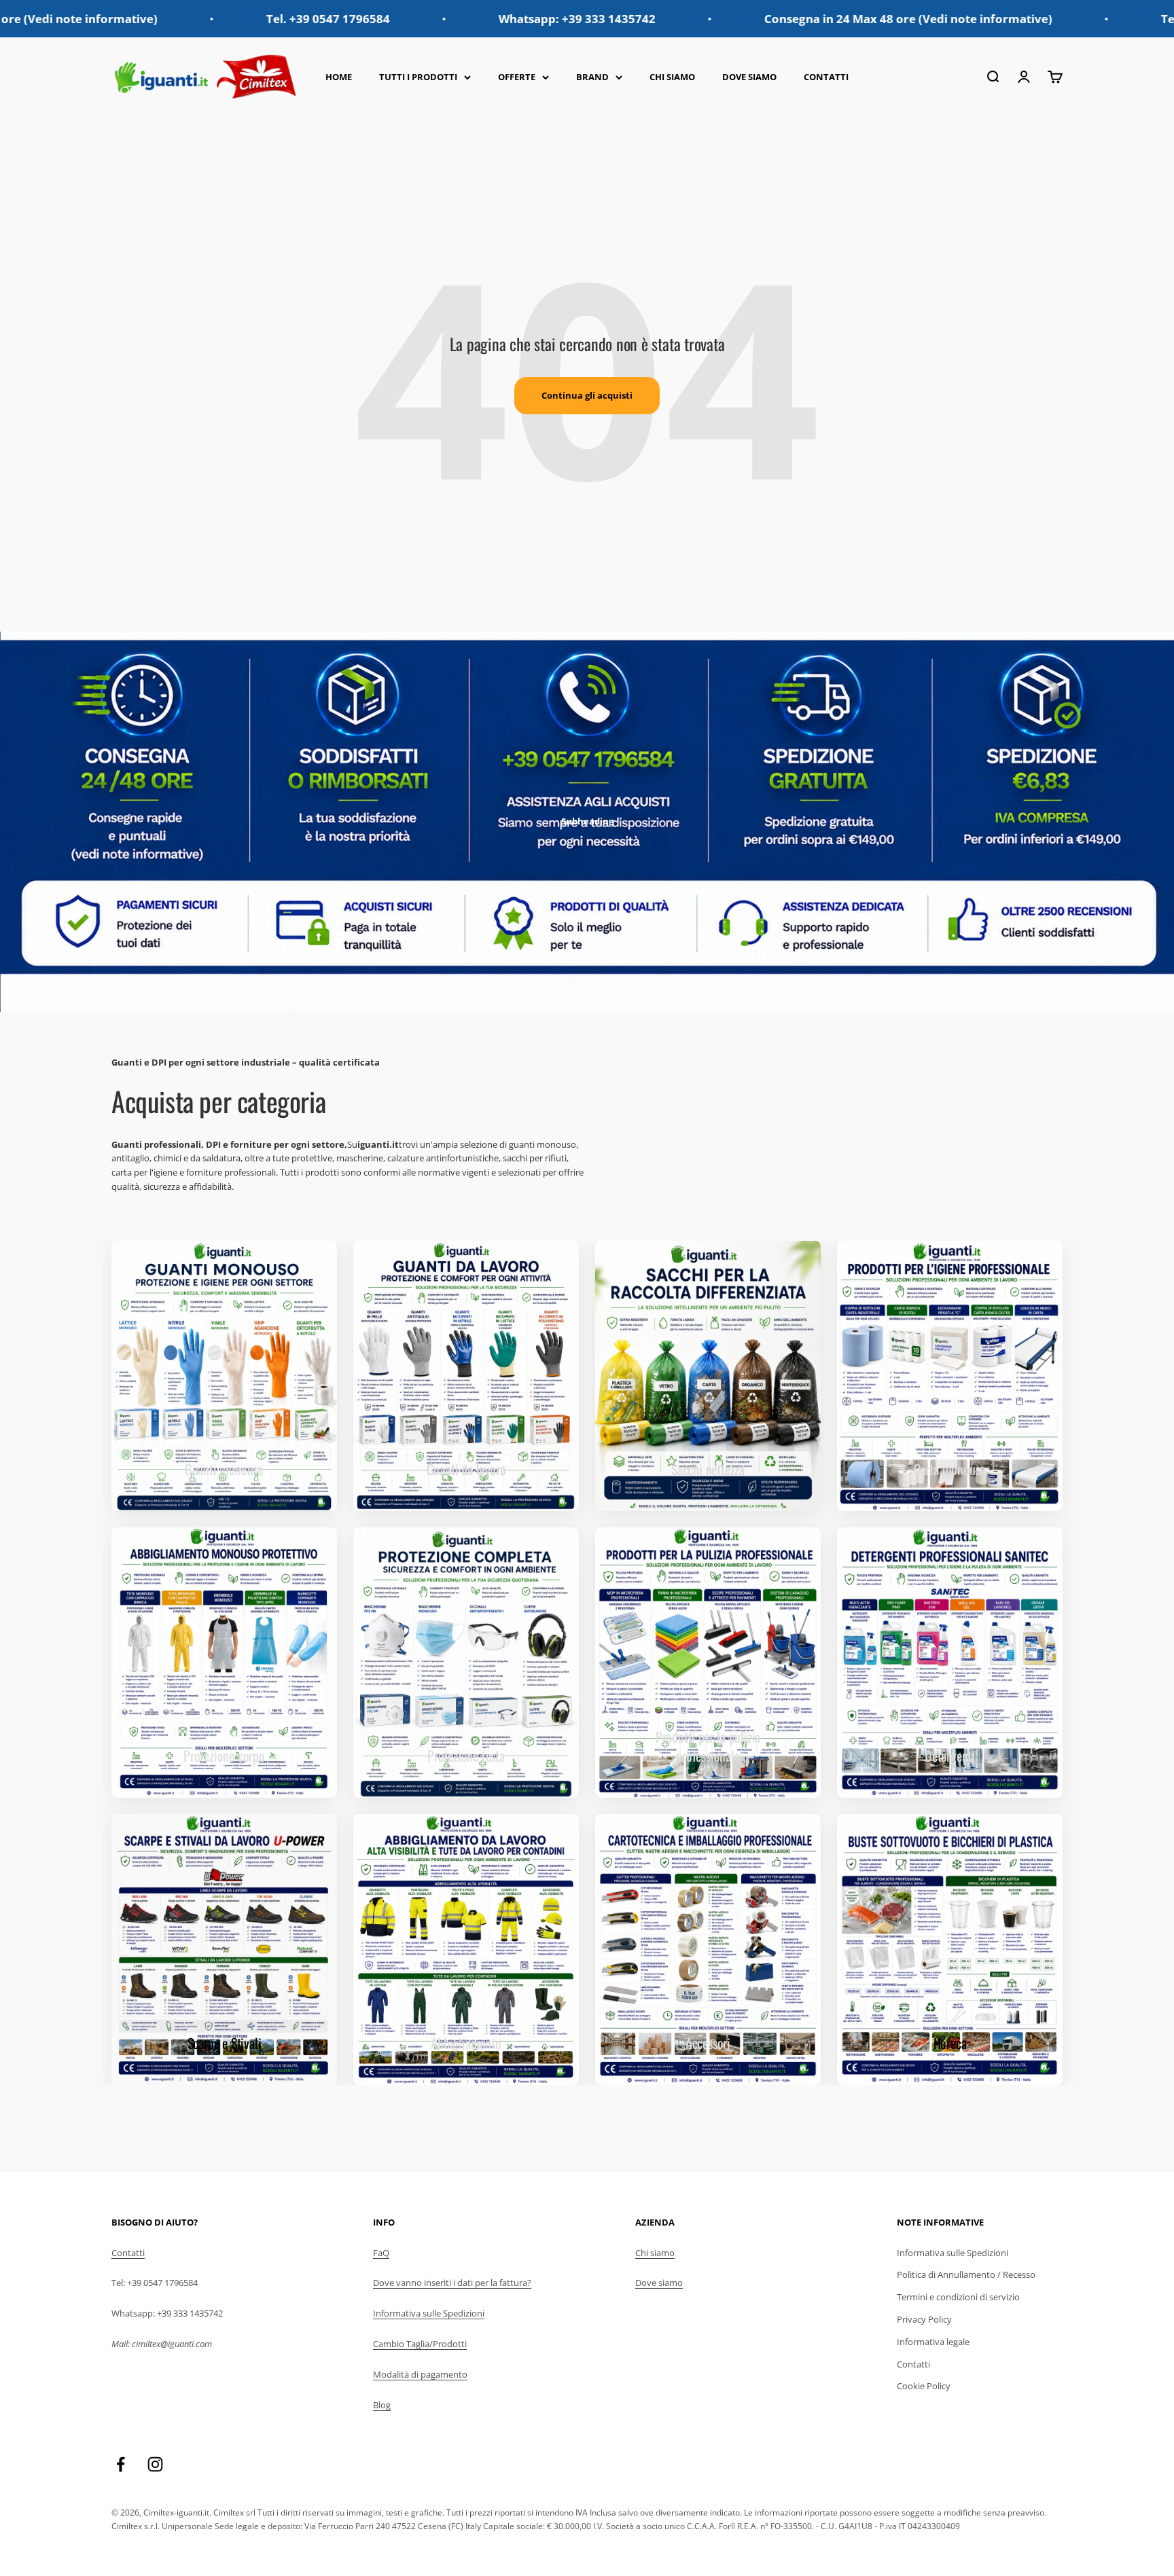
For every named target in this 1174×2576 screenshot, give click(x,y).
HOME (339, 77)
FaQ (381, 2253)
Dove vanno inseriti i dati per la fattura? (452, 2283)
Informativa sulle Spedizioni (429, 2313)
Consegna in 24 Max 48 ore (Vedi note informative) (752, 19)
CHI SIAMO (672, 77)
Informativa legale (933, 2342)
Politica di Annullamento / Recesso (966, 2274)
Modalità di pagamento (420, 2374)
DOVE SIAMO (749, 77)
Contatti (128, 2253)
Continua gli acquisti (587, 395)
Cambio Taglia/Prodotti (420, 2344)
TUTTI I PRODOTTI (418, 77)
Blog (382, 2405)
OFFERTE (517, 77)
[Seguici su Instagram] (155, 2464)
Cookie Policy (924, 2386)
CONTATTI (826, 77)
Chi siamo (655, 2253)
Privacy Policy (924, 2319)
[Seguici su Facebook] (121, 2464)
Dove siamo (659, 2283)
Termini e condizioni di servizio (958, 2297)
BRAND (592, 77)
